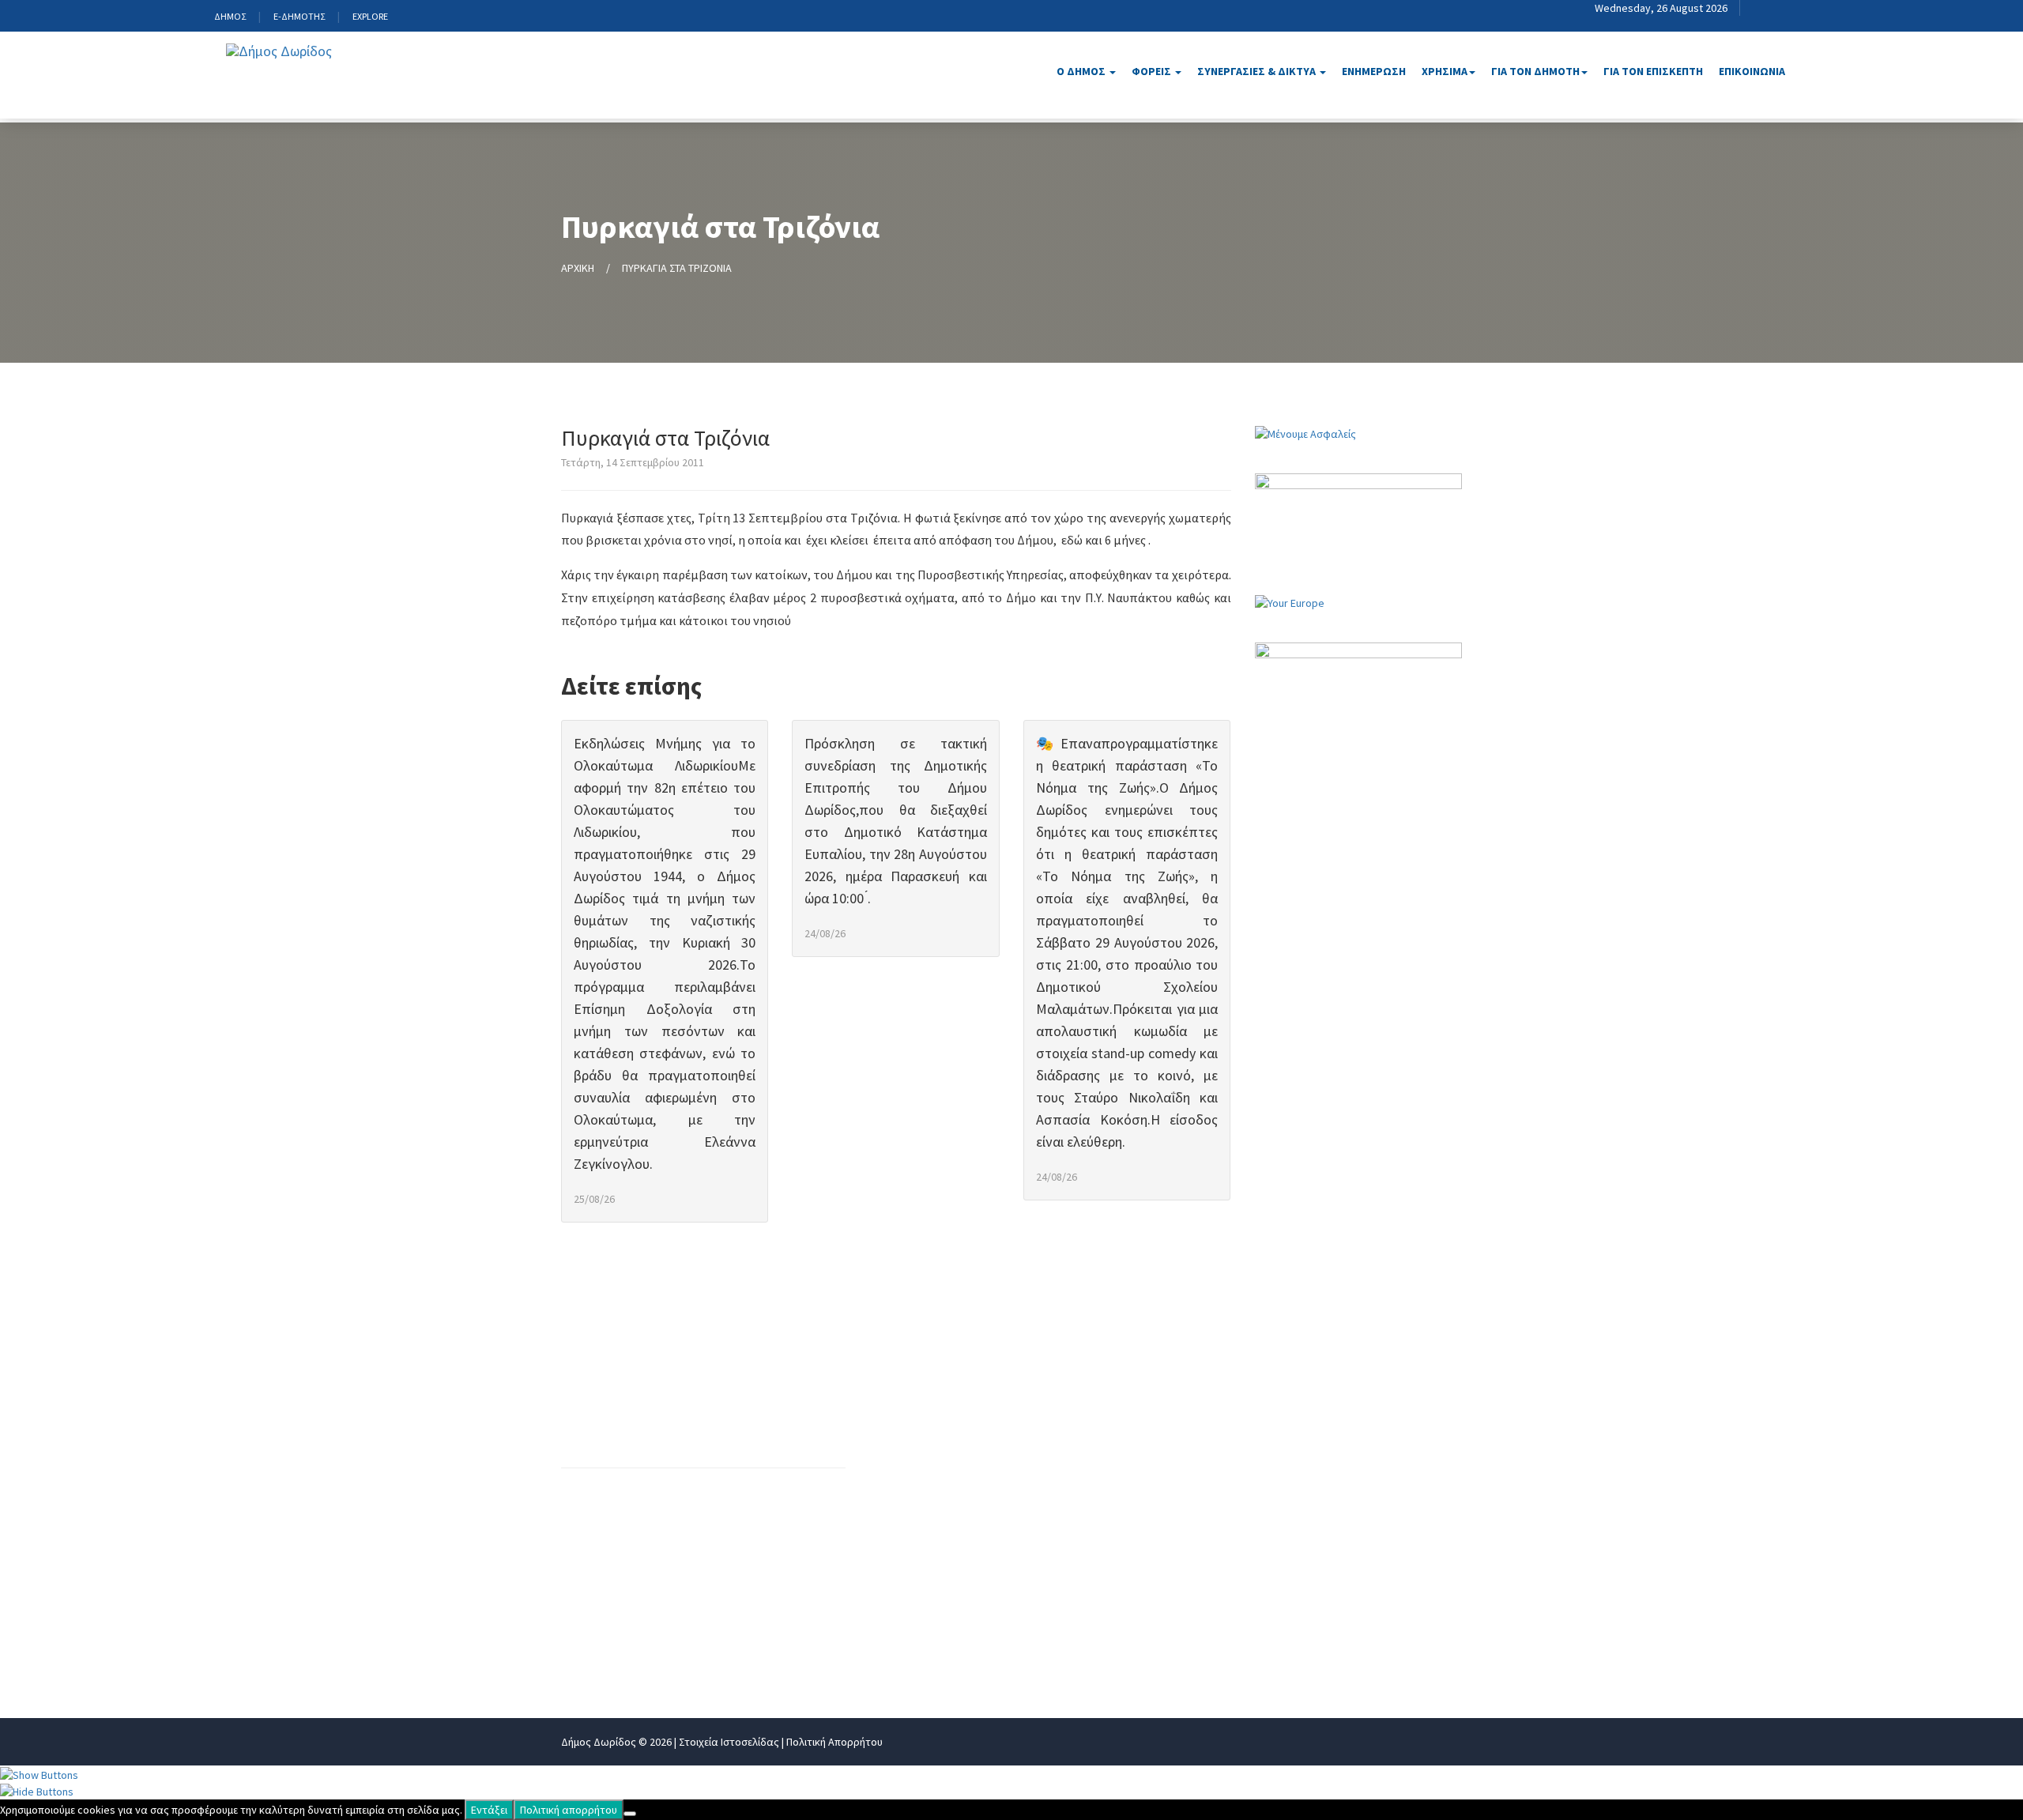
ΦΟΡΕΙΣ (1153, 71)
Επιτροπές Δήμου (1128, 1532)
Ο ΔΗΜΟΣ (1082, 71)
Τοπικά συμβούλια (1130, 1558)
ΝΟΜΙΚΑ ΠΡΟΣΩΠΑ (1328, 1427)
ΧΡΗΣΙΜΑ (1302, 1505)
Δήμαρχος (1107, 1401)
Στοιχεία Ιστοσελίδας (729, 1742)
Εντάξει (489, 1810)
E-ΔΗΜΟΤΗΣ (299, 16)
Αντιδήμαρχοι (1118, 1427)
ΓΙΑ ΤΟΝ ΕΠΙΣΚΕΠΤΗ (1653, 71)
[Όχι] (630, 1814)
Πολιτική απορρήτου (569, 1810)
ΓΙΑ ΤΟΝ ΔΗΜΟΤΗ (1326, 1532)
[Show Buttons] (39, 1773)
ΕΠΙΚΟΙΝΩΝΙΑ (1752, 71)
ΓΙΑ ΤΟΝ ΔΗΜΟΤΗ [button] (1535, 71)
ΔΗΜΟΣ (230, 16)
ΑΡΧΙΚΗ (578, 268)
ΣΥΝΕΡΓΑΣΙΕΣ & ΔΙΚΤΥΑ (1258, 71)
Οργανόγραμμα (923, 1401)
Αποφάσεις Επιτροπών (945, 1657)
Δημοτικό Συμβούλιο (1137, 1505)
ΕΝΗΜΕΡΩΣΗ (1374, 71)
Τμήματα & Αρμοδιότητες (953, 1532)
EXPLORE (370, 16)
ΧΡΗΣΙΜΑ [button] (1445, 71)
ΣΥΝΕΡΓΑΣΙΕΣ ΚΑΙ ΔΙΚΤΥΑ (1345, 1453)
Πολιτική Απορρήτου (834, 1742)
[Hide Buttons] (37, 1791)
